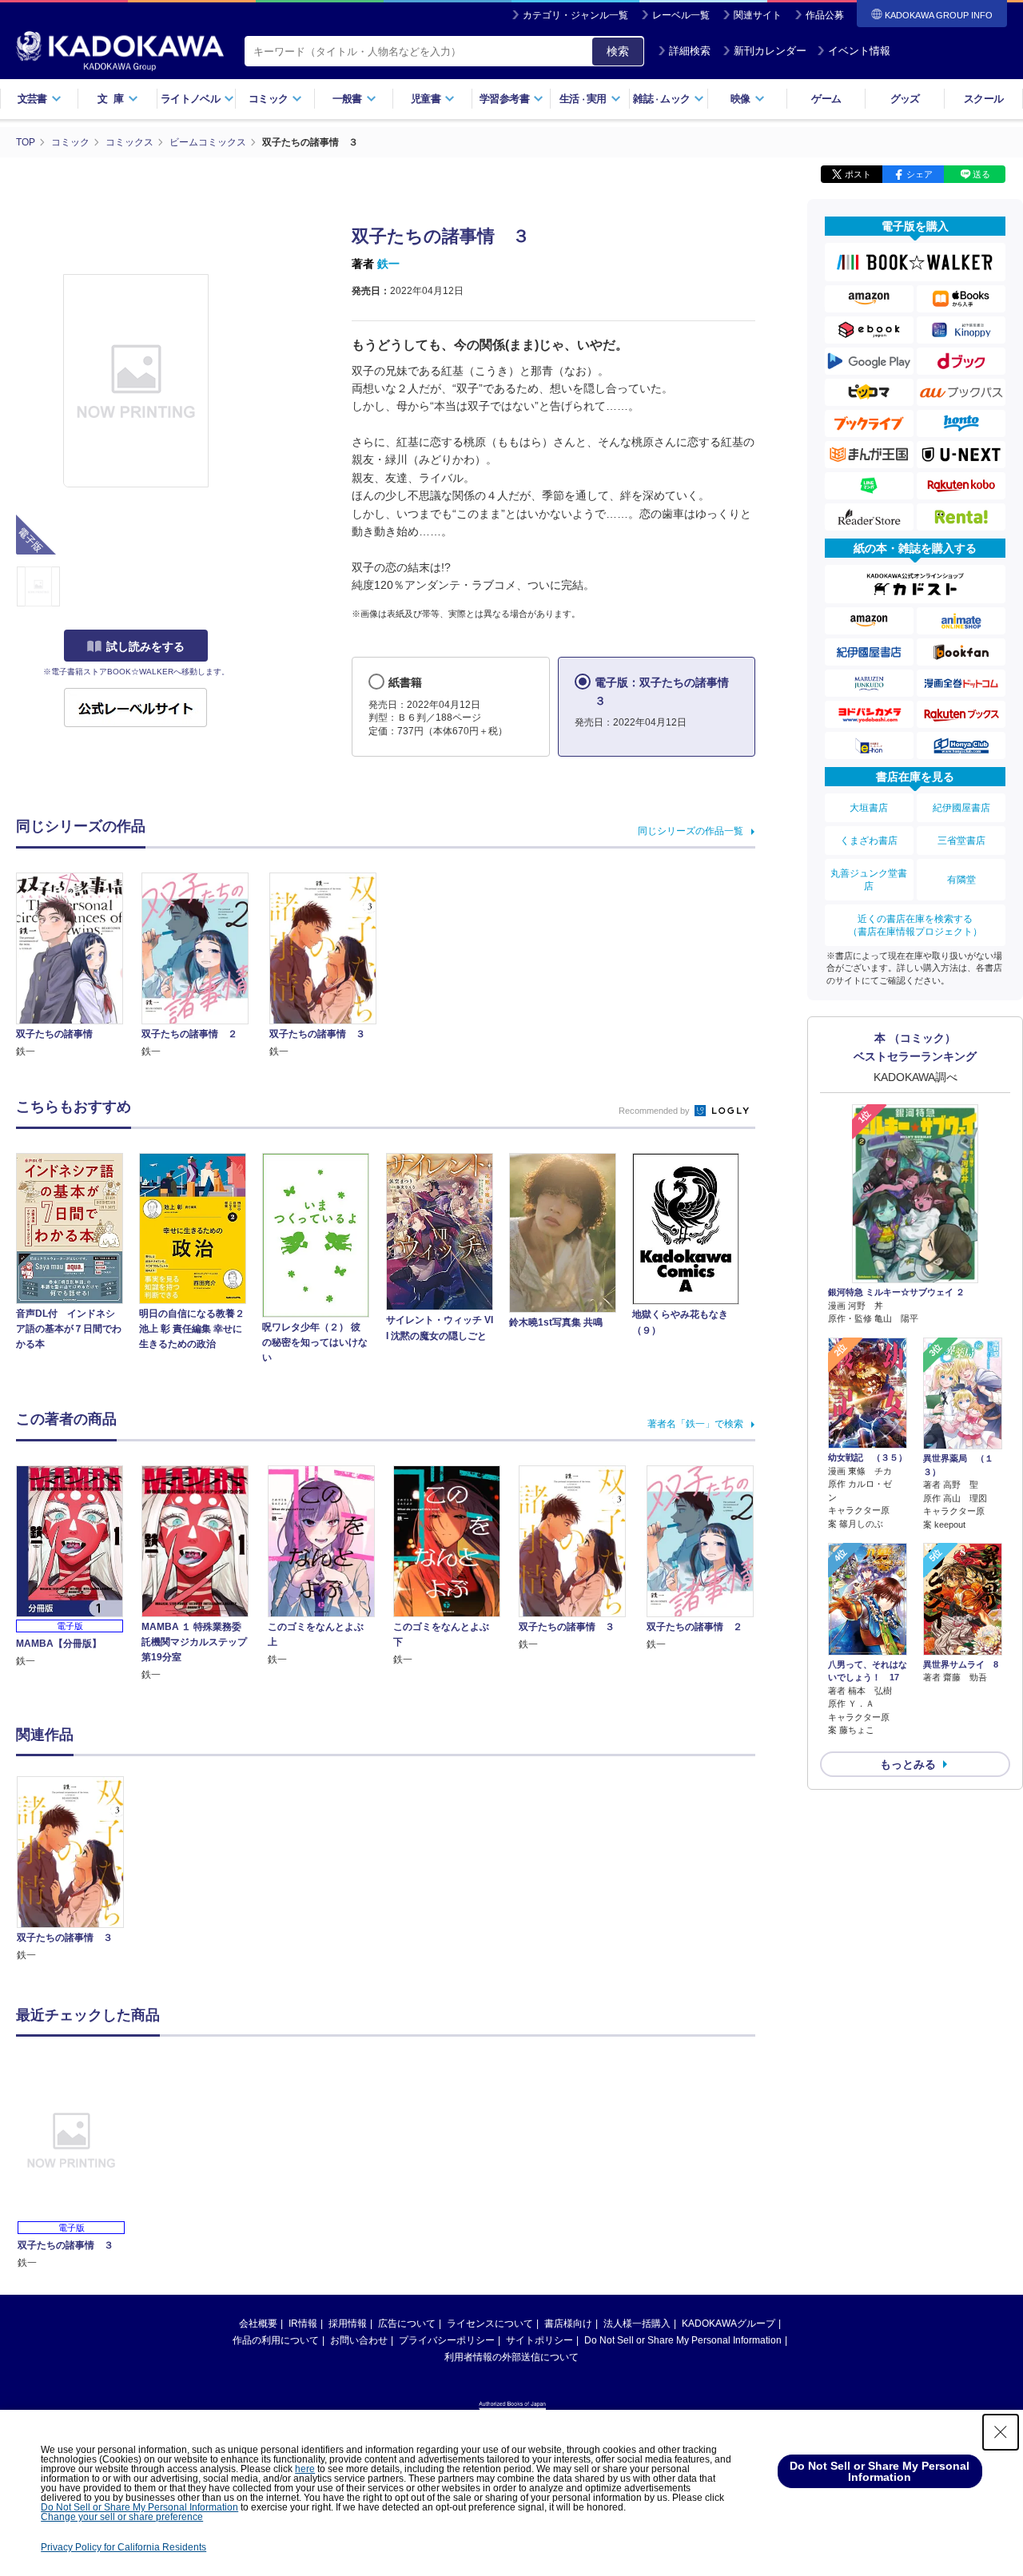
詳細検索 (690, 51)
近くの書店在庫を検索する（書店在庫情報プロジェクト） (915, 925)
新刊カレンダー (770, 51)
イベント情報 (859, 51)
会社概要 (258, 2324)
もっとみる (908, 1764)
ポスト (858, 174)
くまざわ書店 (869, 841)
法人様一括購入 (637, 2324)
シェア (920, 174)
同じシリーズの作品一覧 (691, 831)
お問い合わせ (359, 2340)
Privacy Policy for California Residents (123, 2547)
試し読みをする (145, 646)
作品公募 (825, 15)
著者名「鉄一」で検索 (695, 1424)
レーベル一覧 (681, 15)
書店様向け (568, 2324)
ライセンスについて (490, 2324)
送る (981, 174)
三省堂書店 (961, 841)
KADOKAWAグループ (728, 2324)
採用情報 (348, 2324)
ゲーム (826, 99)
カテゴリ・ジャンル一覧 (575, 15)
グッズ (905, 99)
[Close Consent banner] (1001, 2432)
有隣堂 (961, 880)
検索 (618, 51)
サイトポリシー (539, 2340)
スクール (983, 99)
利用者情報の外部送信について (511, 2357)
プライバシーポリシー (447, 2340)
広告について (407, 2324)
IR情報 (303, 2324)
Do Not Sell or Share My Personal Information (683, 2340)
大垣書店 (869, 808)
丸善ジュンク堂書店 (869, 880)
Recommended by (655, 1111)
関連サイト (758, 15)
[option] (79, 1870)
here (305, 2469)
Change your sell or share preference (122, 2517)
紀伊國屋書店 (961, 808)
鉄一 (388, 264)
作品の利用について (276, 2340)
